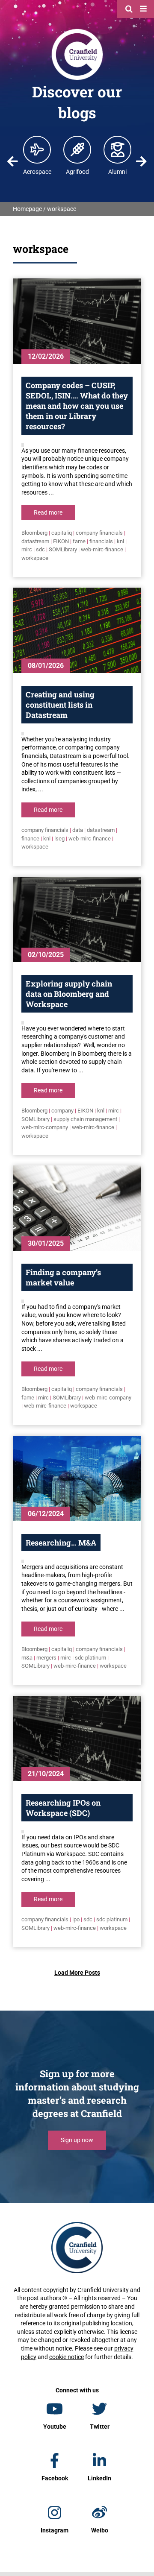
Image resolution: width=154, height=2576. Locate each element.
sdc (40, 549)
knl (120, 541)
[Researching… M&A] (77, 1478)
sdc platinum (90, 1658)
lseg (59, 839)
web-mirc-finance (102, 549)
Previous (13, 161)
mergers (46, 1658)
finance (30, 839)
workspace (35, 558)
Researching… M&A (61, 1543)
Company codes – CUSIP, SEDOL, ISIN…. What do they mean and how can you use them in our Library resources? (77, 406)
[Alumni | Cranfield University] (118, 149)
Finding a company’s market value (63, 1277)
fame (79, 541)
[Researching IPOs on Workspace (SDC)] (77, 1739)
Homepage (27, 209)
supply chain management (85, 1119)
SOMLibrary (63, 549)
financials (101, 541)
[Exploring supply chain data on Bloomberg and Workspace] (77, 919)
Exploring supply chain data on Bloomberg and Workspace (69, 994)
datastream (35, 541)
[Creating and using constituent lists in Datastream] (77, 630)
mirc (27, 549)
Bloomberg (34, 533)
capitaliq (62, 533)
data (78, 830)
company (62, 1111)
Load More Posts (77, 1973)
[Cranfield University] (77, 31)
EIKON (61, 541)
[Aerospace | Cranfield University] (37, 149)
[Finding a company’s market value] (77, 1208)
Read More (48, 512)
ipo (76, 1919)
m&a (27, 1658)
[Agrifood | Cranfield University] (77, 149)
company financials (99, 533)
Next (141, 161)
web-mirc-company (45, 1127)
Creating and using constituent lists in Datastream (60, 705)
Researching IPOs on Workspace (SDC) (63, 1808)
